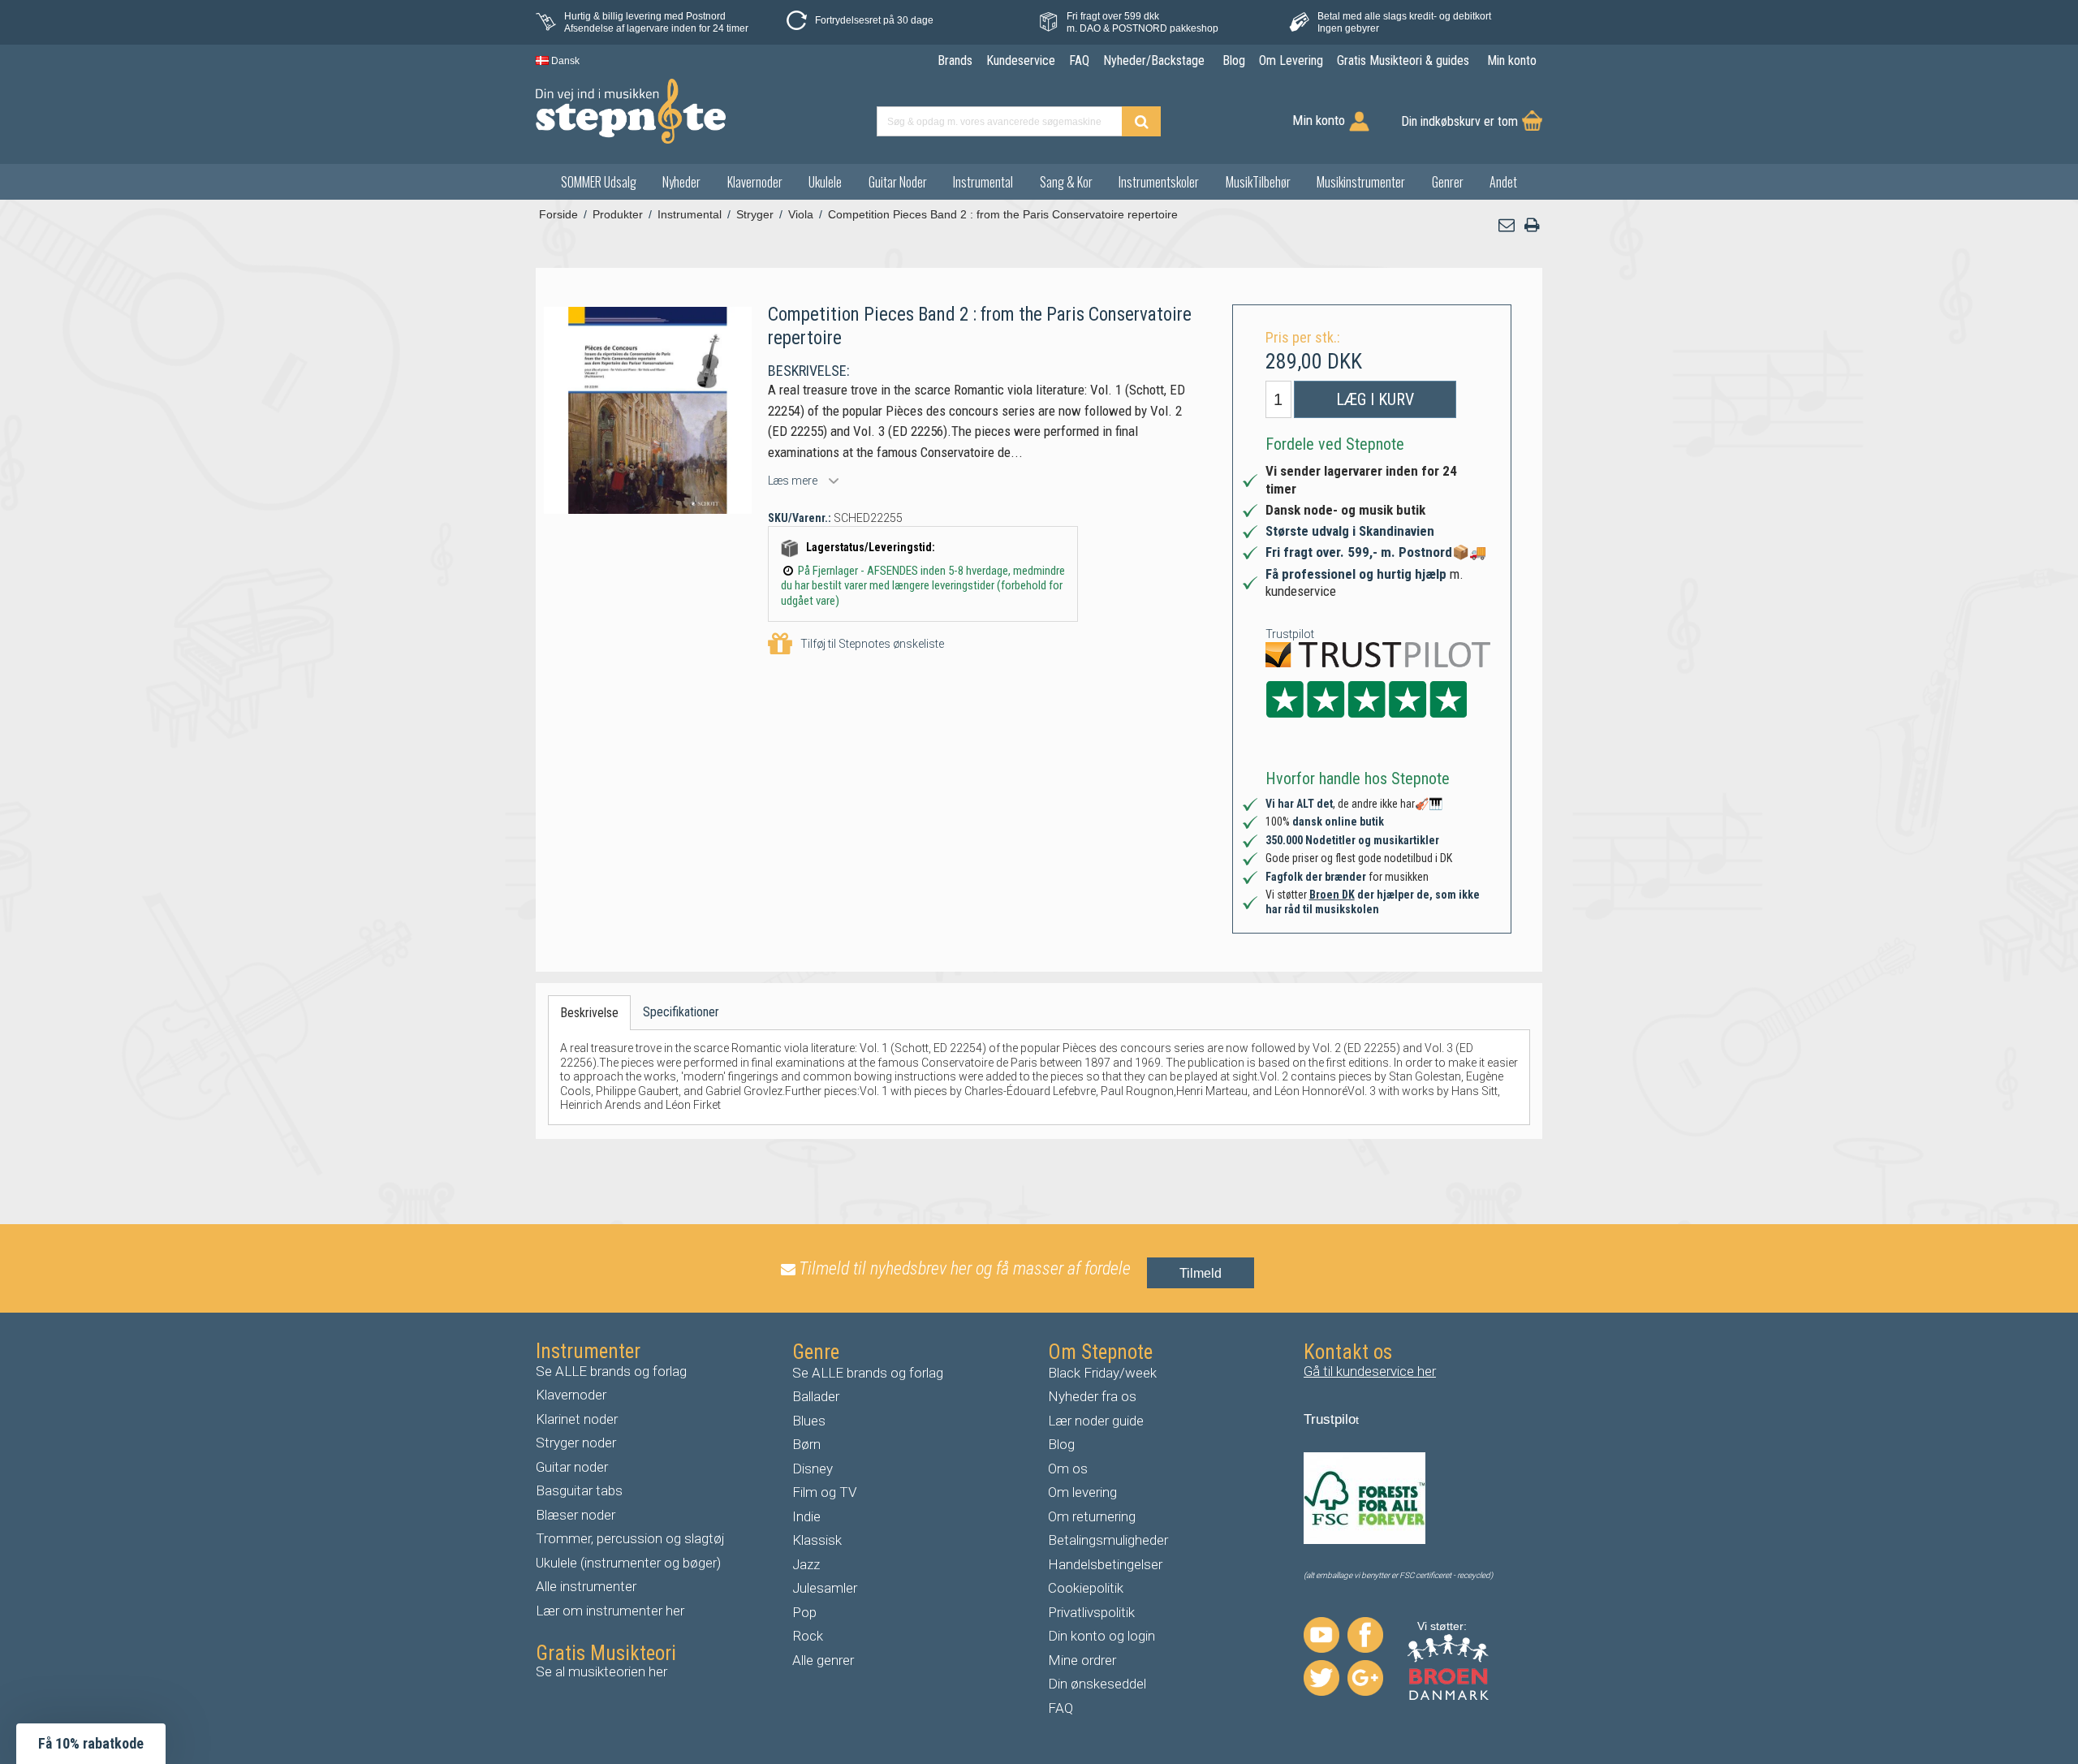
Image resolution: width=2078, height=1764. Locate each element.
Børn (806, 1444)
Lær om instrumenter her (610, 1611)
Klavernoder (755, 182)
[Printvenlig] (1532, 225)
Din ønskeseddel (1097, 1684)
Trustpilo (1330, 1419)
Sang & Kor (1066, 182)
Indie (806, 1516)
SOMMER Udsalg (599, 182)
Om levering (1082, 1492)
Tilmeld (1201, 1273)
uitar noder (576, 1467)
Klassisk (817, 1540)
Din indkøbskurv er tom (1459, 121)
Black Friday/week (1102, 1373)
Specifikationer (681, 1012)
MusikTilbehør (1258, 182)
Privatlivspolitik (1091, 1612)
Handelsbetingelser (1105, 1564)
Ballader (816, 1396)
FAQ (1061, 1708)
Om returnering (1092, 1516)
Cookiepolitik (1086, 1588)
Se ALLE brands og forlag (611, 1371)
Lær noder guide (1096, 1421)
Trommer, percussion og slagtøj (630, 1538)
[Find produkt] (1141, 121)
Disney (813, 1469)
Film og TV (825, 1492)
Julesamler (825, 1588)
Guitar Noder (898, 182)
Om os (1068, 1469)
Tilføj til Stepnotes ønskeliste (872, 644)
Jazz (806, 1564)
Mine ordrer (1082, 1660)
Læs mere (793, 481)
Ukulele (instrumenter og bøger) (628, 1563)
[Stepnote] (631, 111)
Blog (1061, 1444)
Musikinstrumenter (1361, 182)
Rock (808, 1636)
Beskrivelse (589, 1013)
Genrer (1448, 182)
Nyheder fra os (1092, 1396)
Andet (1503, 182)
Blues (809, 1421)
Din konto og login (1102, 1636)
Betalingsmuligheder (1108, 1540)
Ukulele (825, 182)
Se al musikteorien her (601, 1671)
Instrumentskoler (1159, 182)
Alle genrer (823, 1660)
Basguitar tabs (579, 1490)
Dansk (564, 61)
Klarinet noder (577, 1419)
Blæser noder (576, 1515)
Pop (804, 1612)
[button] (1507, 225)
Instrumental (983, 182)
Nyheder (681, 182)
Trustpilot (1290, 634)
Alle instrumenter (586, 1586)
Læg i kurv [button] (1375, 399)
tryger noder (580, 1443)
